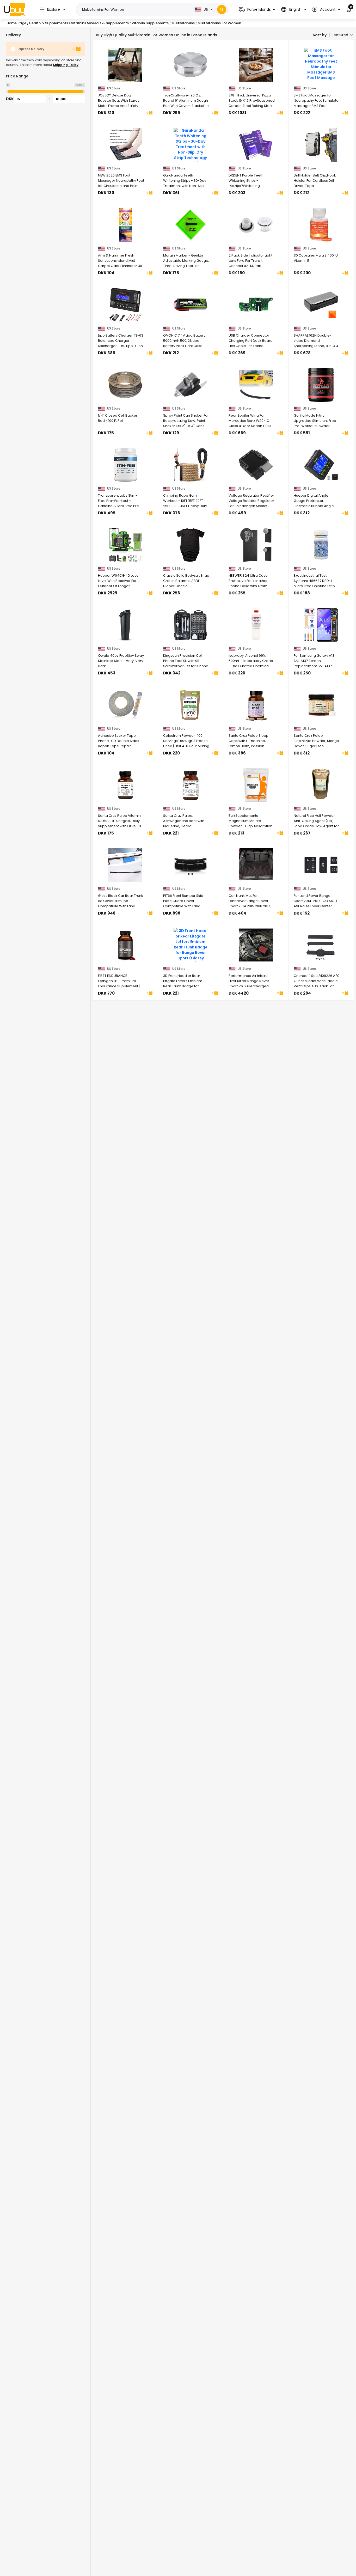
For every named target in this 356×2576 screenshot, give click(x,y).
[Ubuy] (14, 9)
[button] (257, 10)
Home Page (16, 23)
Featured (340, 35)
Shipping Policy (66, 65)
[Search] (222, 10)
